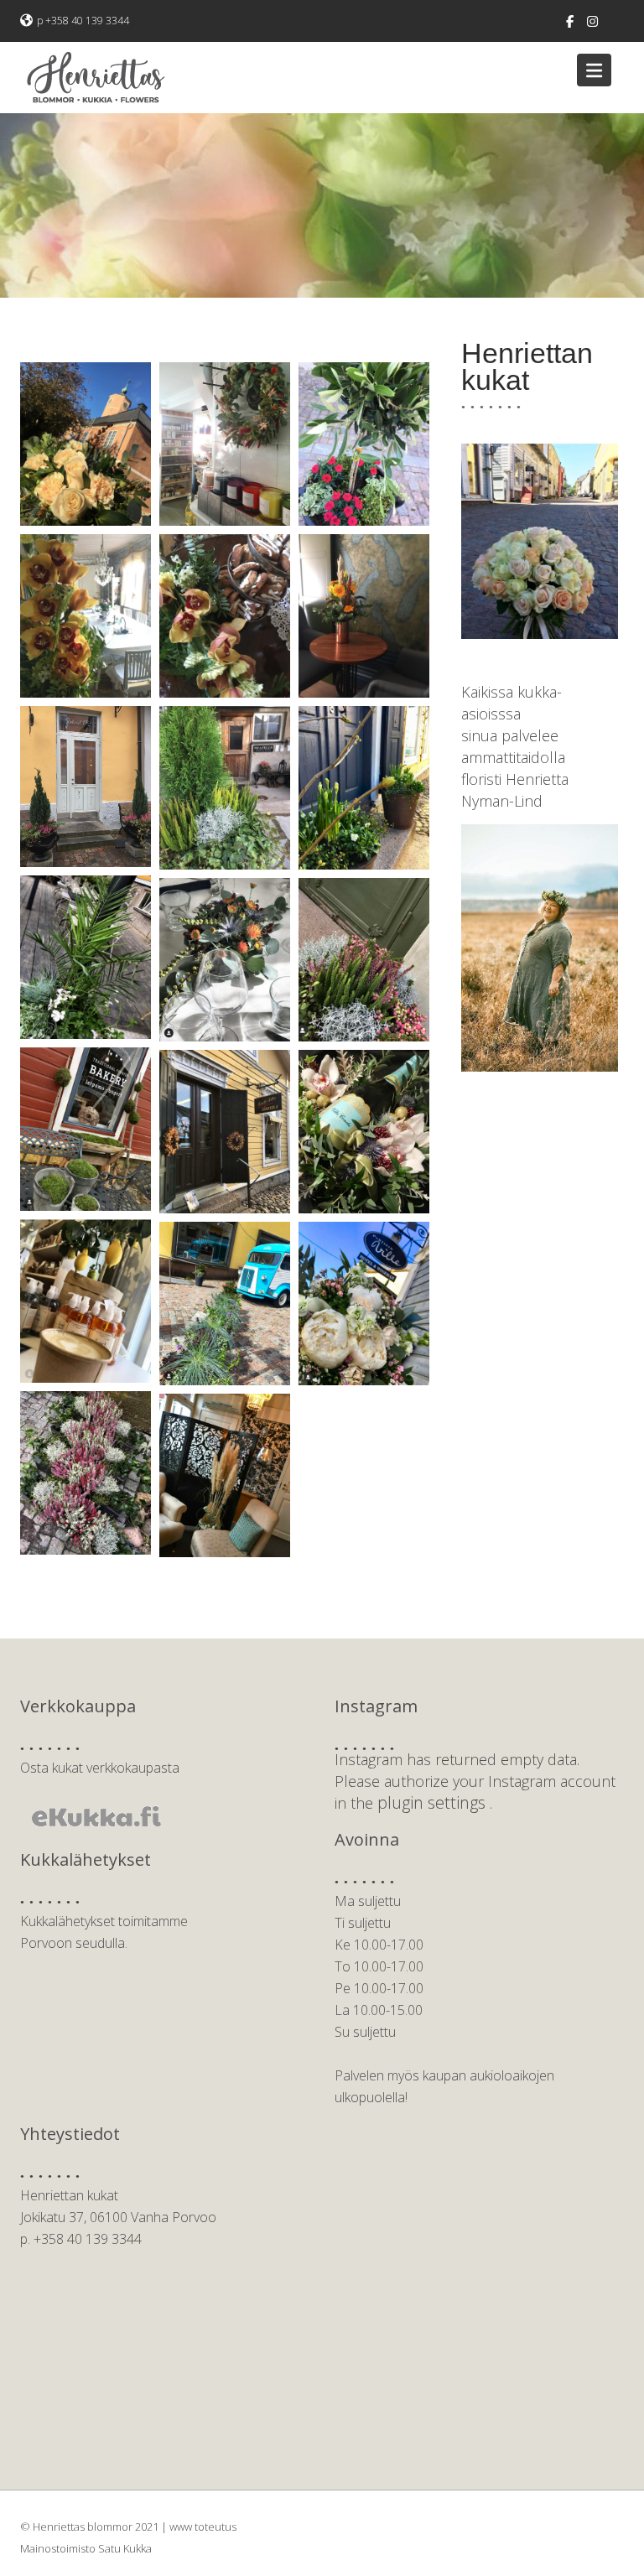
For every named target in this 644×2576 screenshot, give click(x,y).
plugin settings (434, 1802)
